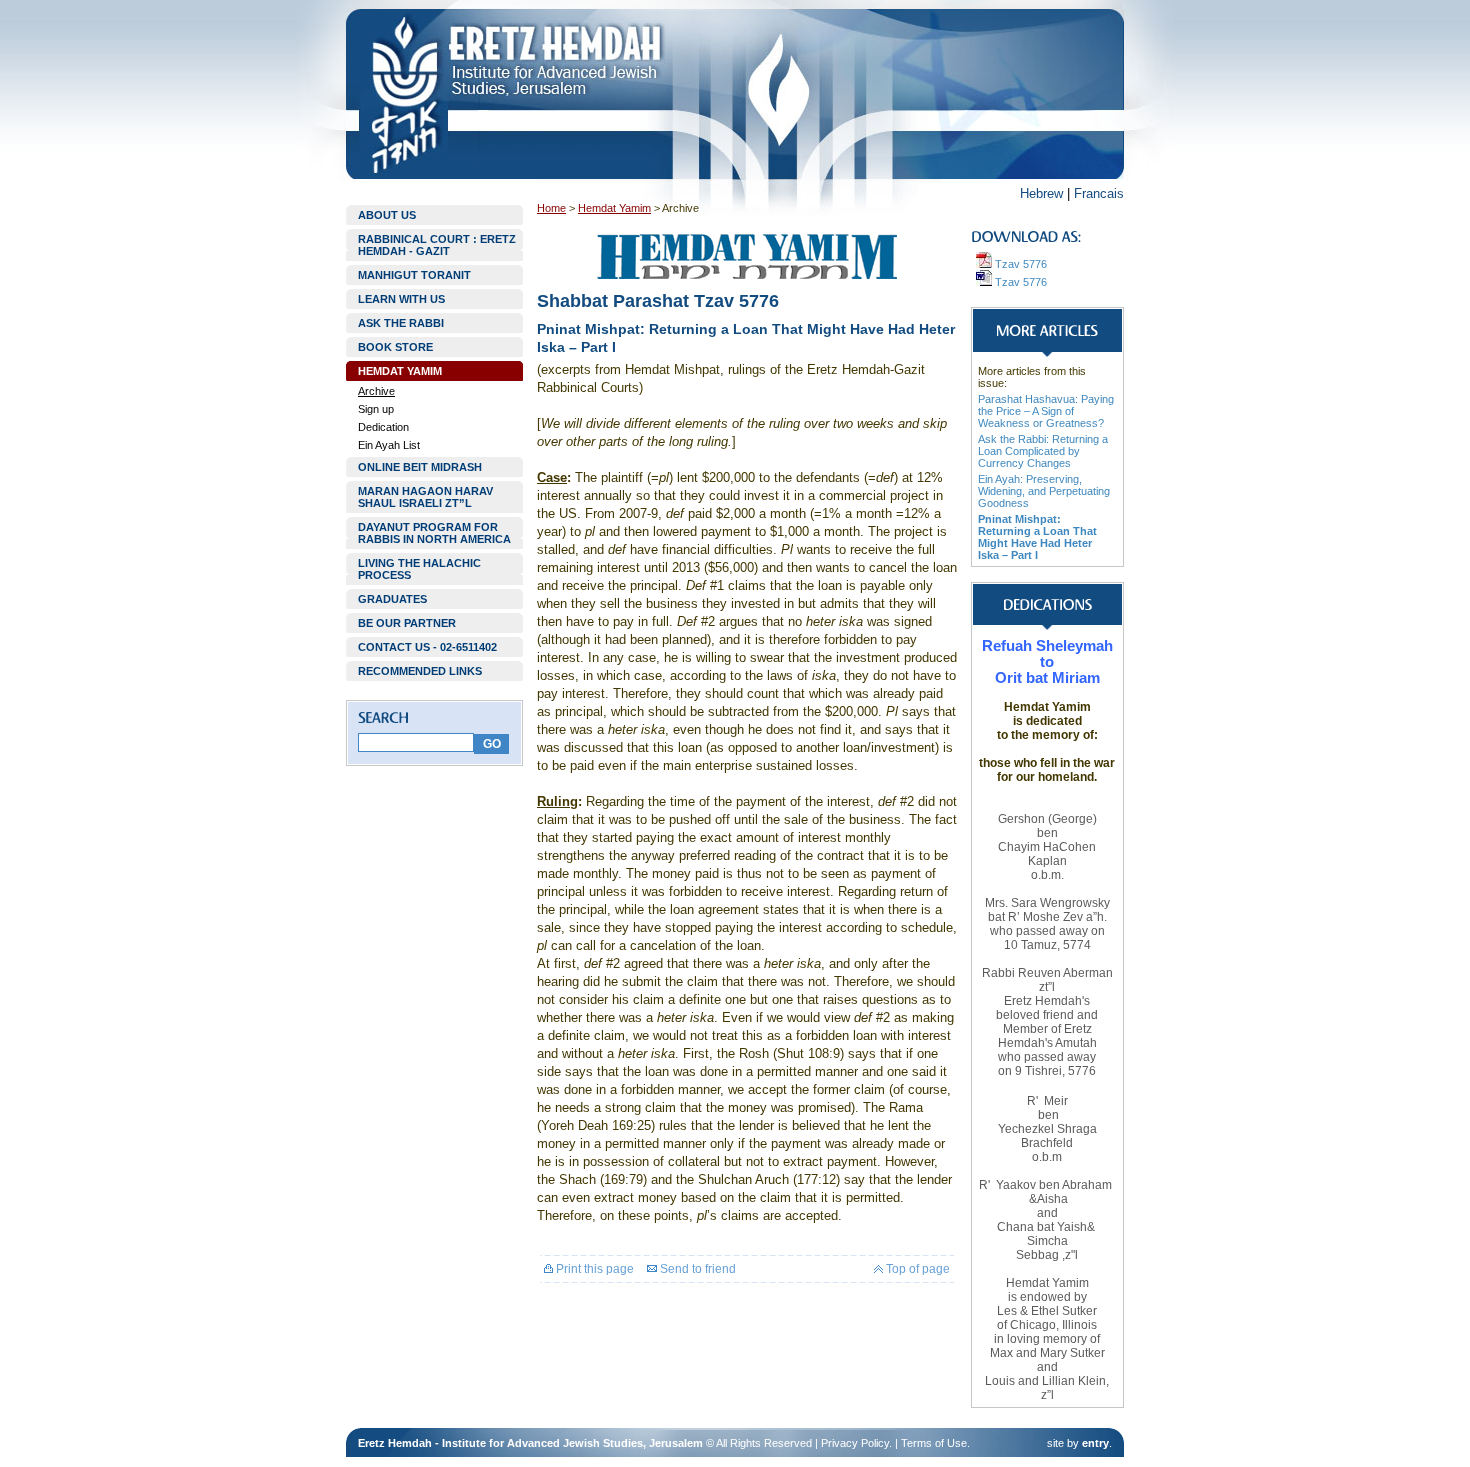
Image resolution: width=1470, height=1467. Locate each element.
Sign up (376, 409)
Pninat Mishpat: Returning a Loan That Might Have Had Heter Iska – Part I (1037, 537)
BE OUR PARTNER (407, 623)
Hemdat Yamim (614, 208)
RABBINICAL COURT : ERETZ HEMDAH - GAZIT (437, 245)
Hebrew (1041, 193)
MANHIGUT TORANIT (414, 275)
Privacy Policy (855, 1443)
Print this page (593, 1269)
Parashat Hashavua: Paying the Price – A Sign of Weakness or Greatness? (1046, 411)
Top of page (916, 1269)
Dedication (383, 427)
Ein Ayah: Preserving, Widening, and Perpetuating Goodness (1044, 491)
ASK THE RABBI (401, 323)
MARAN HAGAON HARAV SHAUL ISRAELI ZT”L (425, 497)
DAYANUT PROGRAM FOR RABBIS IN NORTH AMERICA (434, 533)
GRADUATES (392, 599)
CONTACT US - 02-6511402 (427, 647)
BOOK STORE (395, 347)
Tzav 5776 (1019, 264)
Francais (1099, 193)
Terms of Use (934, 1443)
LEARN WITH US (401, 299)
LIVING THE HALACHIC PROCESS (419, 569)
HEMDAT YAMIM (400, 371)
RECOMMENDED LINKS (420, 671)
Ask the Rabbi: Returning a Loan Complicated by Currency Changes (1043, 451)
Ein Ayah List (389, 445)
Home (551, 208)
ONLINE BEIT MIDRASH (420, 467)
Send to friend (696, 1269)
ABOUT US (387, 215)
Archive (376, 391)
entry (1095, 1443)
